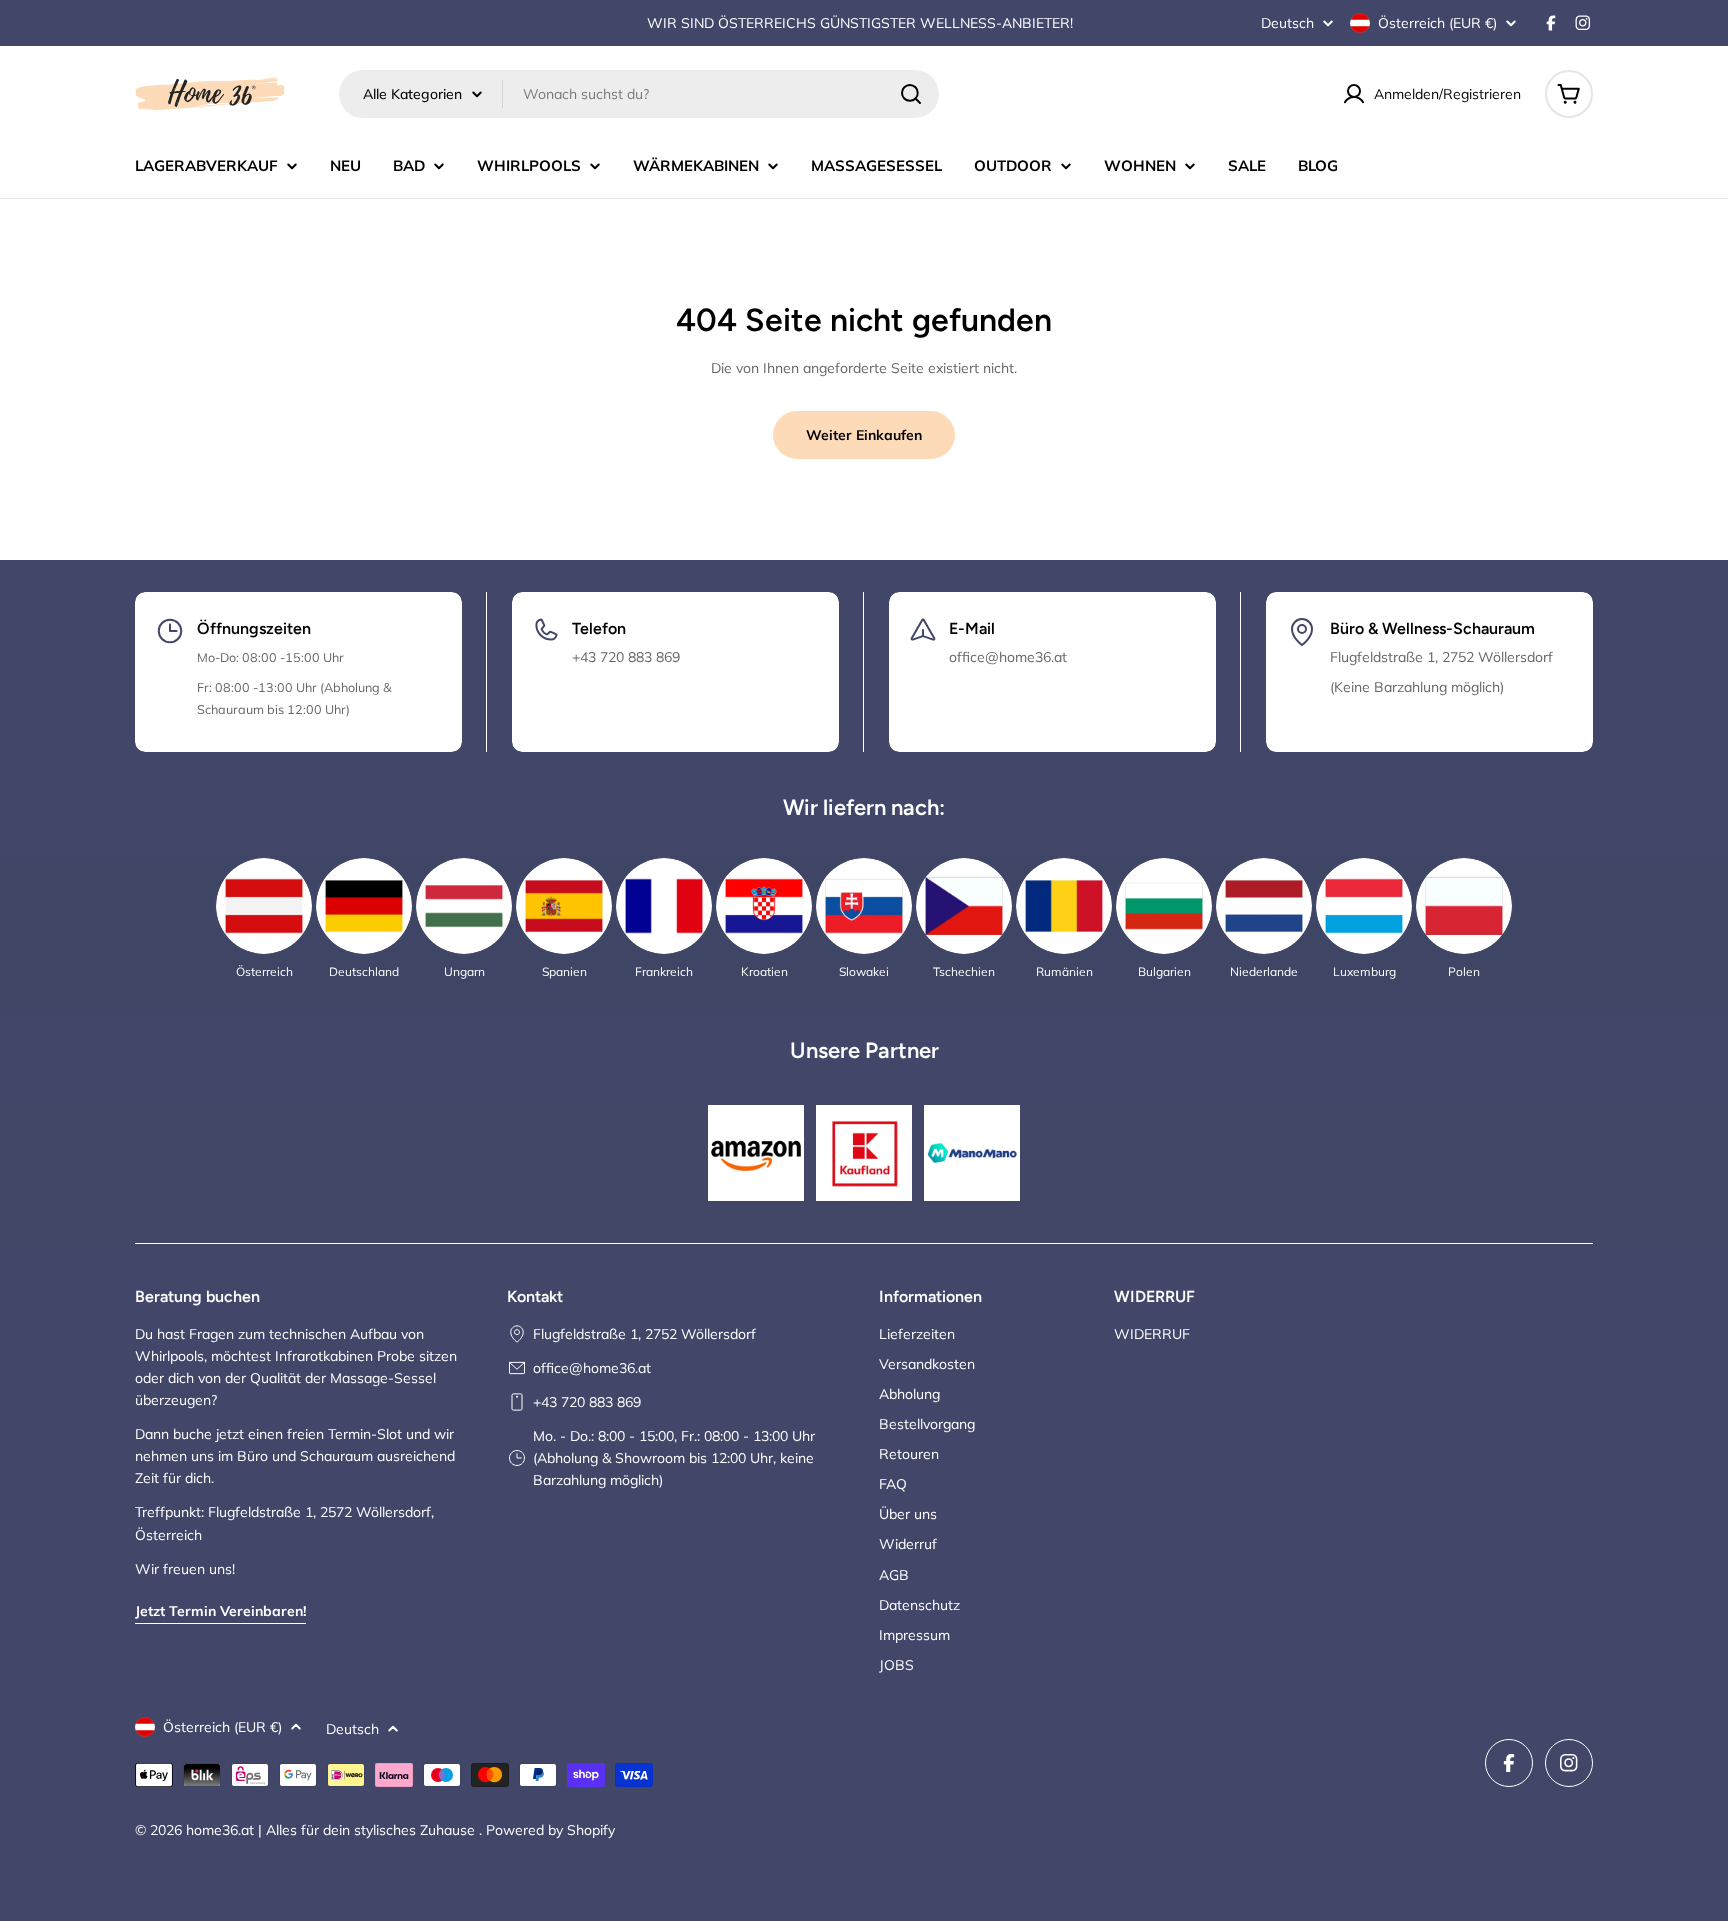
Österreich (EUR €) (1437, 23)
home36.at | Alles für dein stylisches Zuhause (332, 1830)
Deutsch (1287, 23)
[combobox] (639, 94)
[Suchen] (911, 94)
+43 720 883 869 (587, 1402)
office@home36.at (592, 1368)
